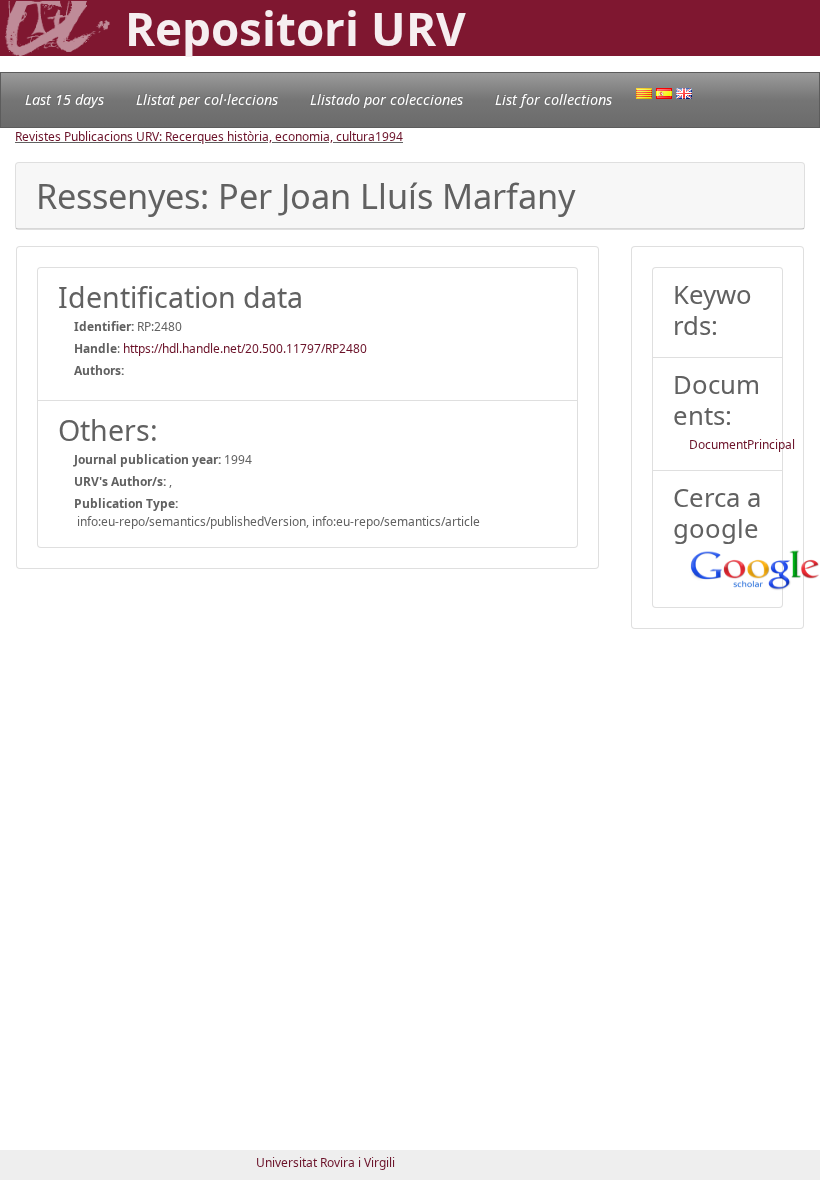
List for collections (553, 99)
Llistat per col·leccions (207, 99)
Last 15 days (64, 99)
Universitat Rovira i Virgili (325, 1162)
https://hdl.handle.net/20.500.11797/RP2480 (245, 348)
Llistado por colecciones (386, 99)
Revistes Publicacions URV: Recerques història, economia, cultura (195, 136)
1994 (389, 136)
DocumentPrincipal (742, 444)
